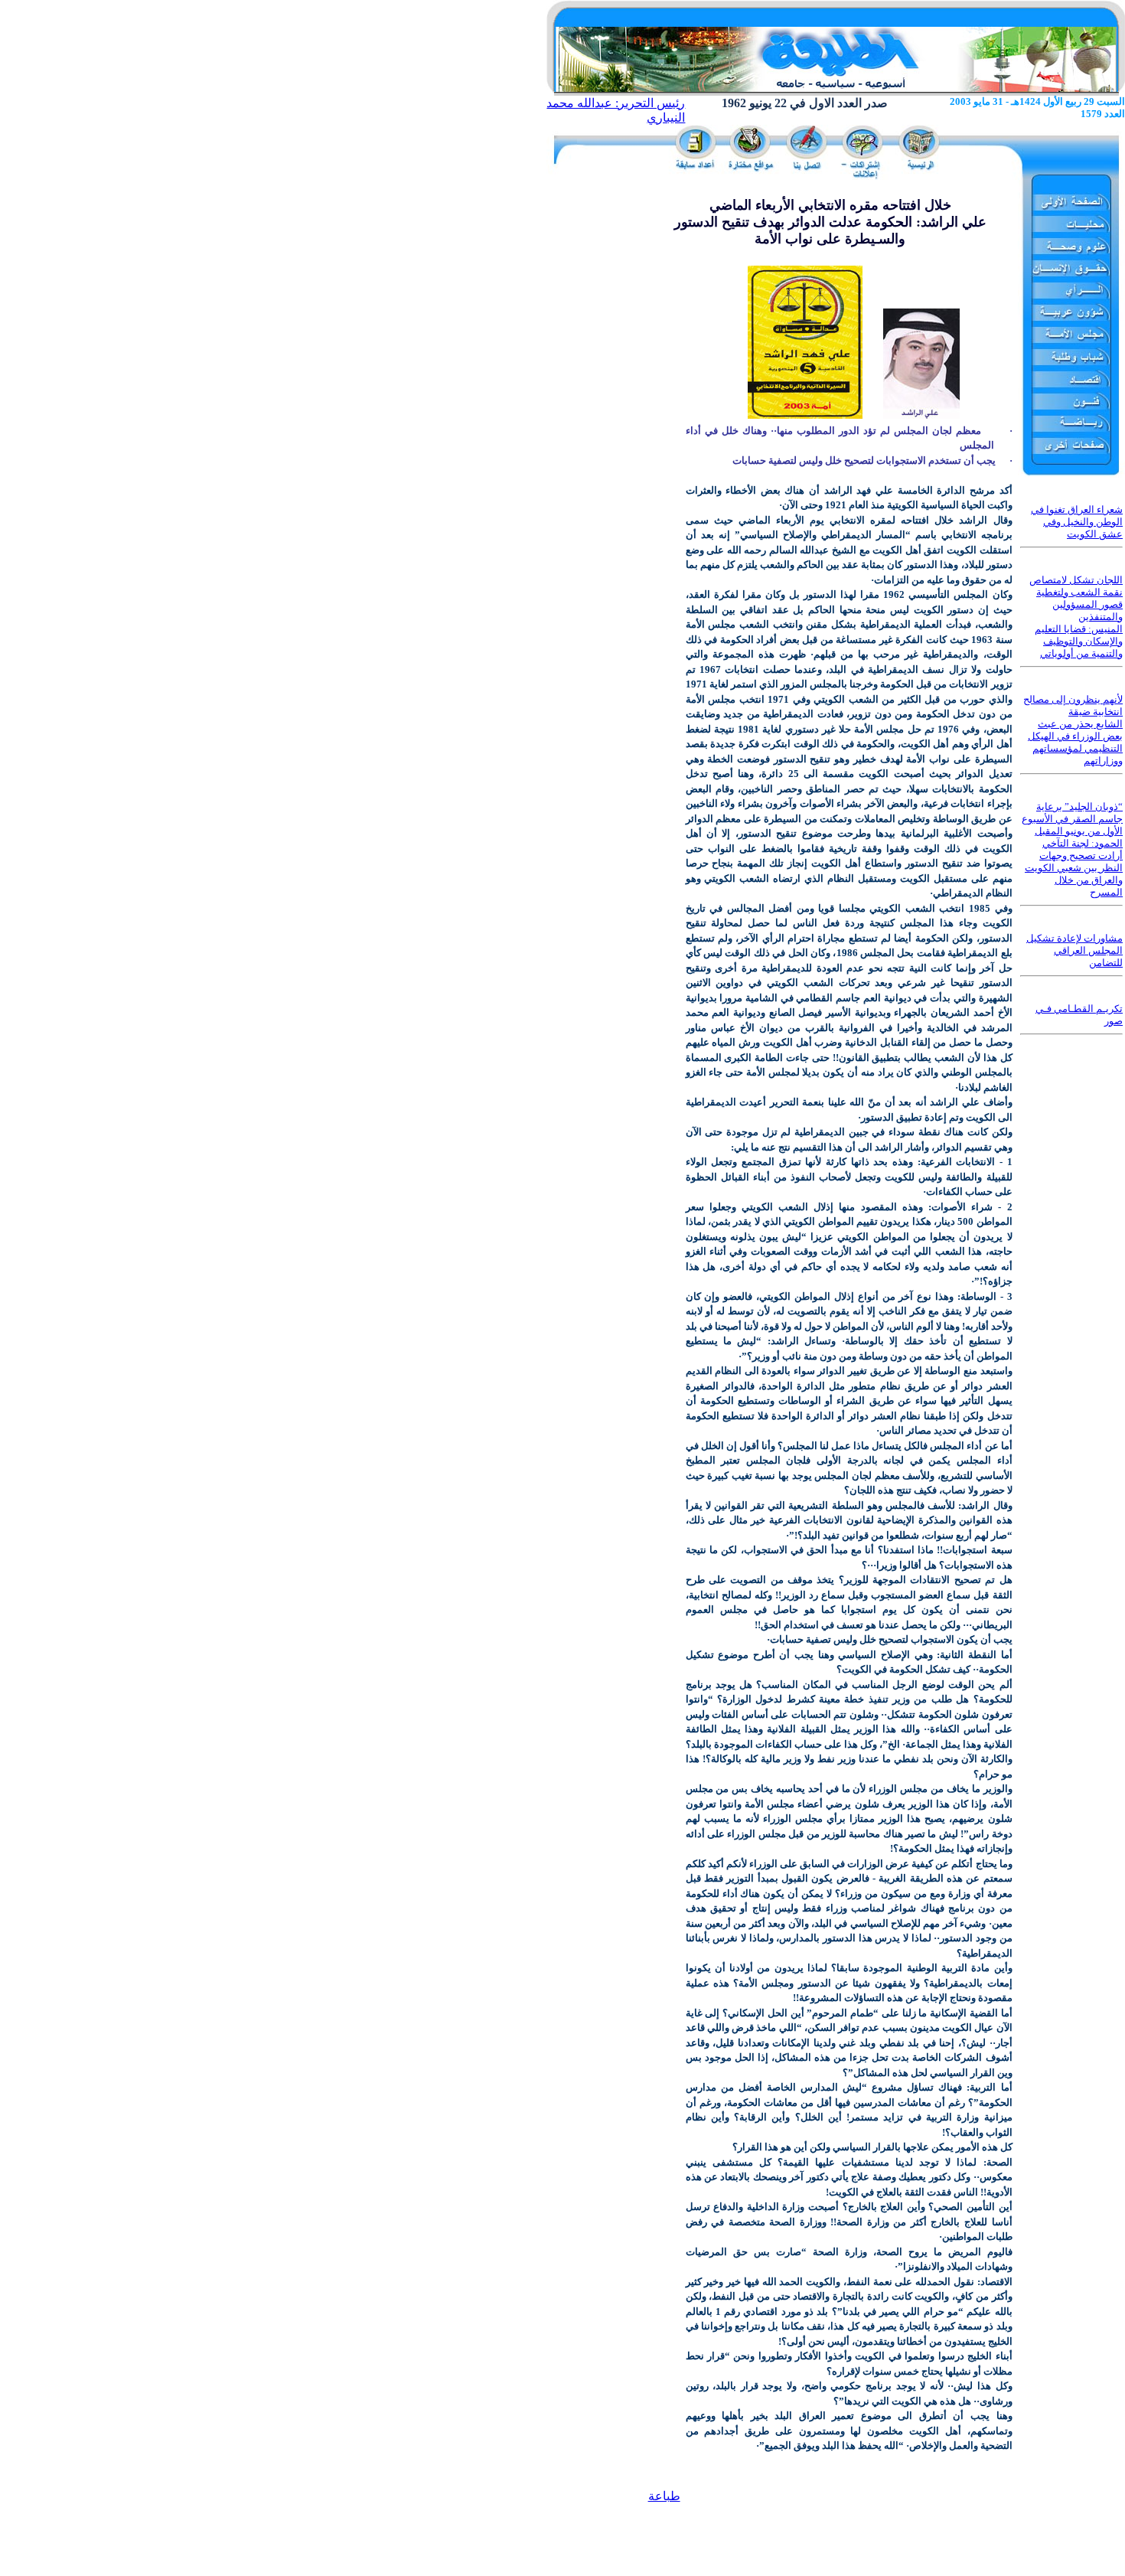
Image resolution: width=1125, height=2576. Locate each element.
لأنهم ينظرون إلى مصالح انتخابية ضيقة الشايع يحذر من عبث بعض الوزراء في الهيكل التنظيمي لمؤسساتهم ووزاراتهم (1073, 730)
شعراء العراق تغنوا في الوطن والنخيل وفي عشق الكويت (1077, 522)
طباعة (664, 2496)
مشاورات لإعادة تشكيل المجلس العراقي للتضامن (1074, 950)
